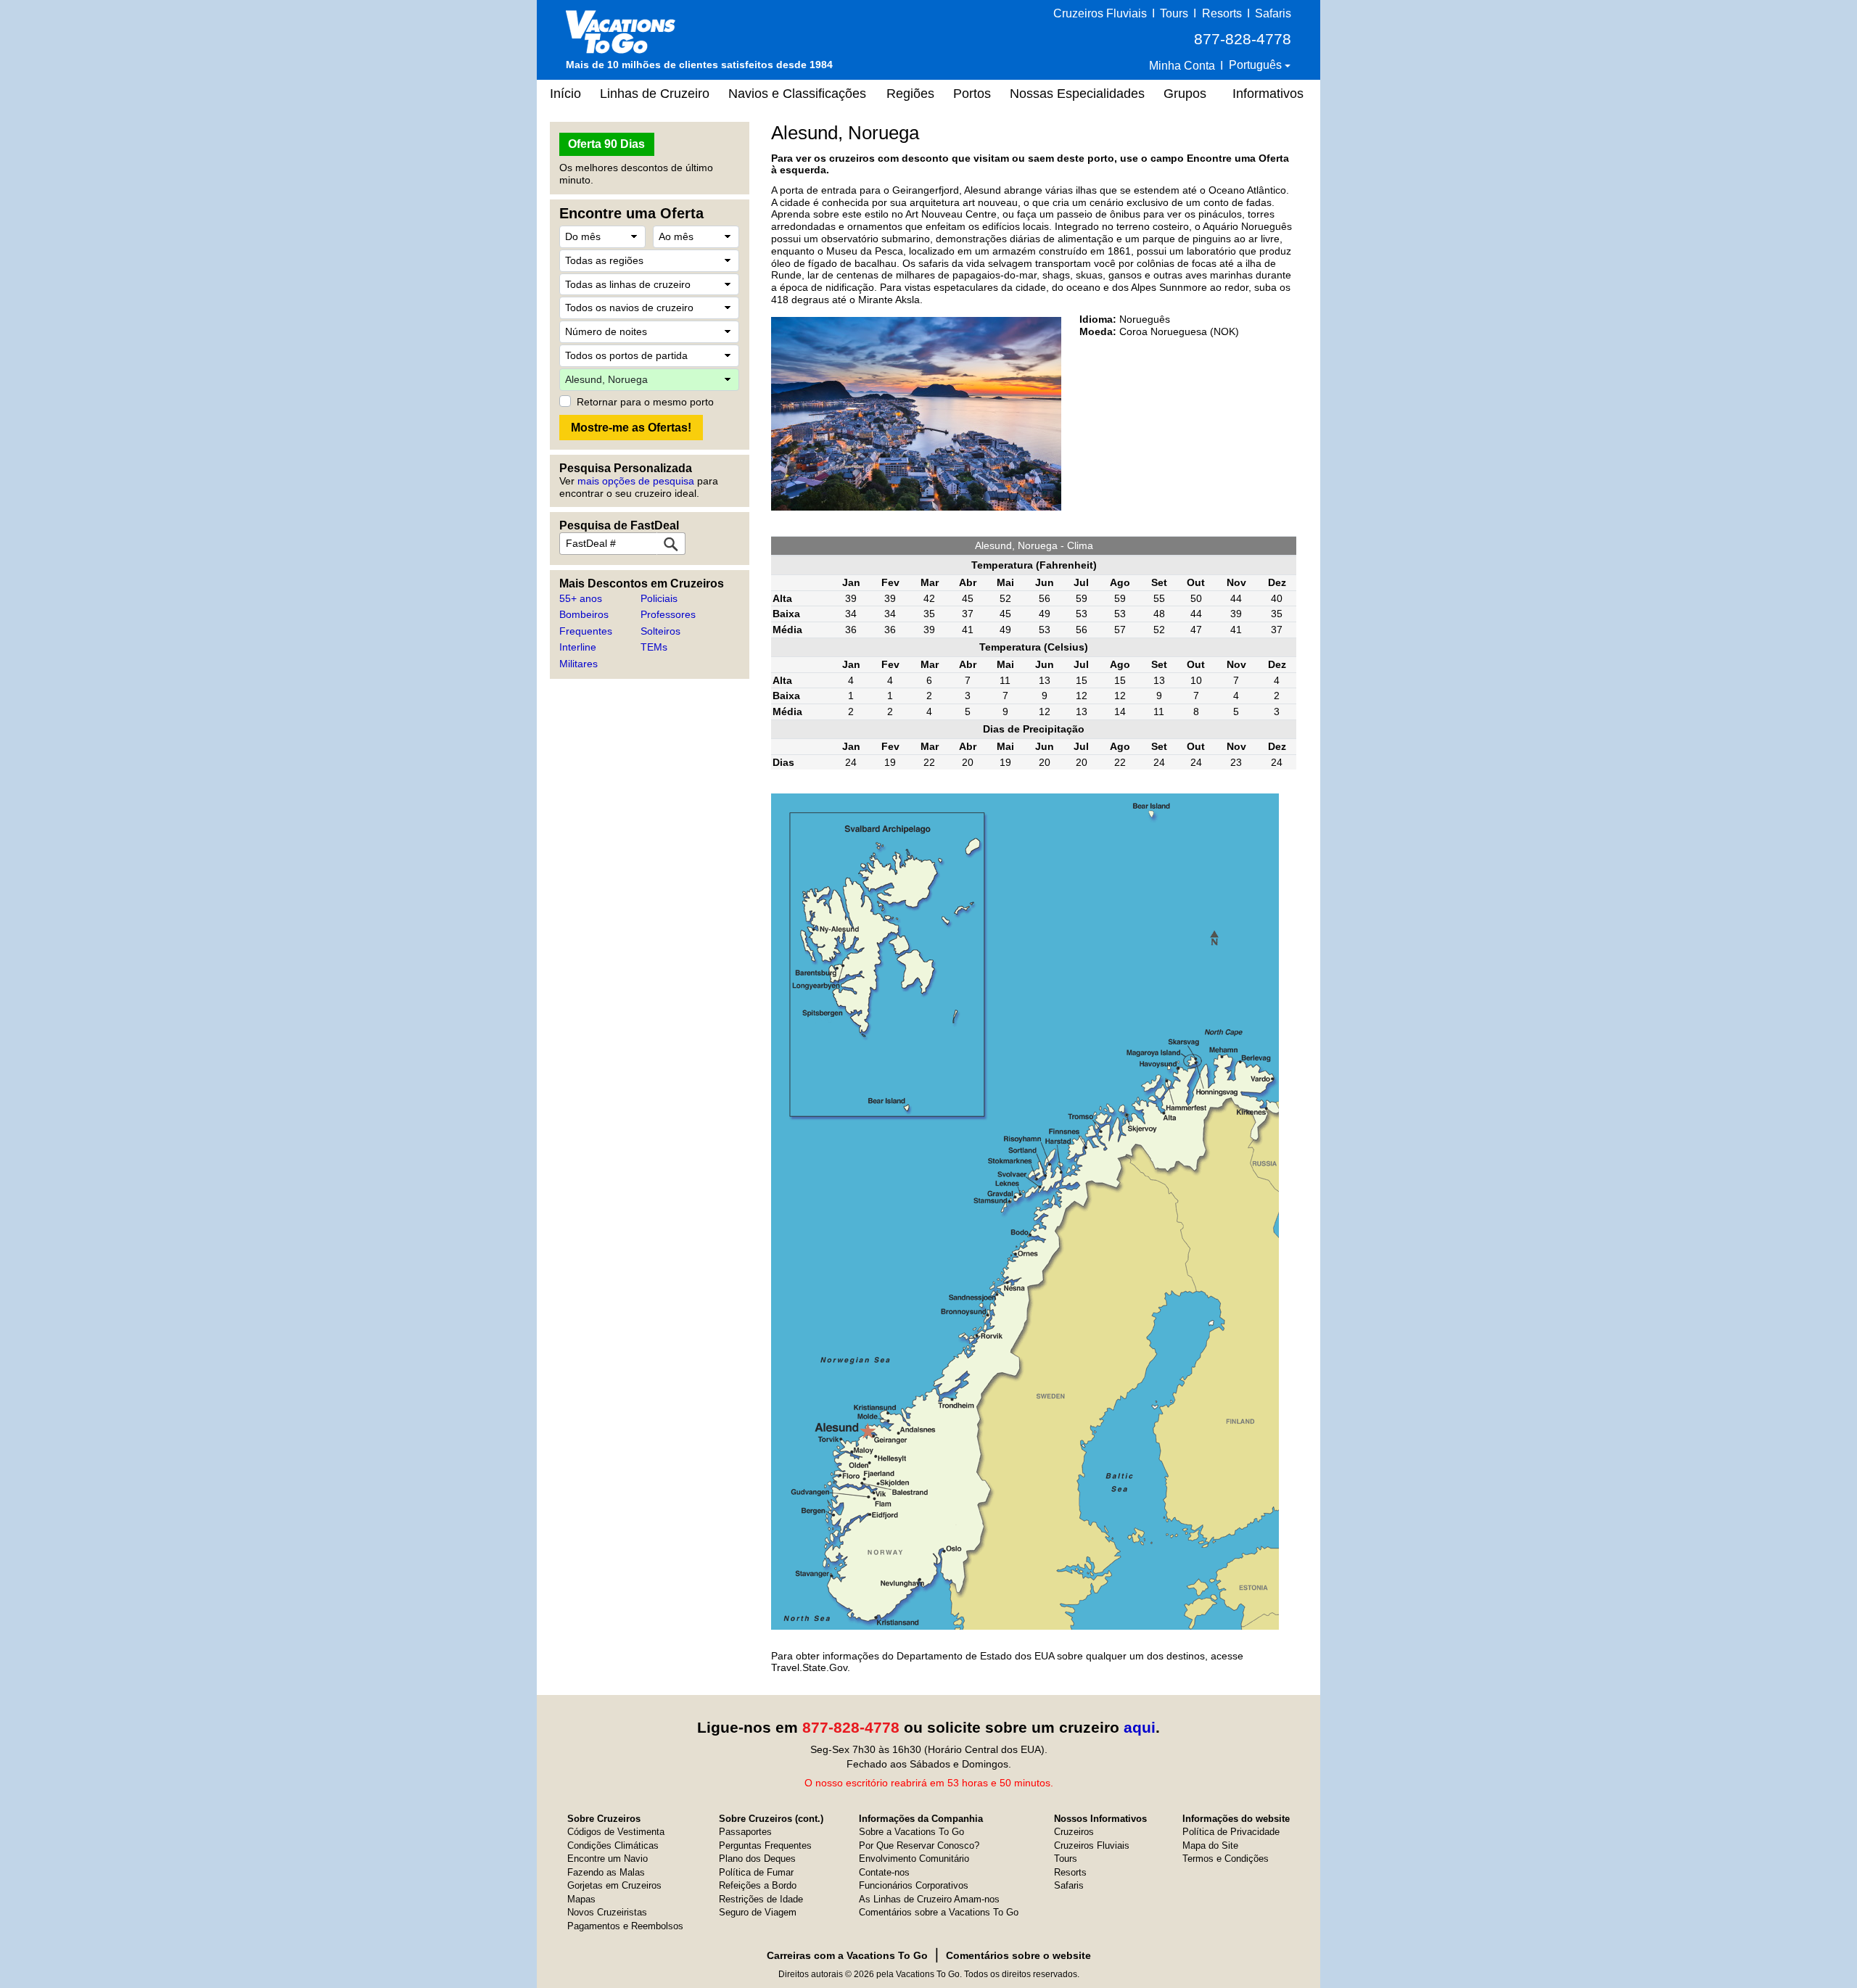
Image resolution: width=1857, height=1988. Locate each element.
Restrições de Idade (761, 1899)
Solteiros (660, 631)
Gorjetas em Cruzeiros (614, 1885)
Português (1257, 65)
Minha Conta (1182, 66)
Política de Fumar (756, 1872)
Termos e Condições (1226, 1859)
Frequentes (586, 631)
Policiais (659, 598)
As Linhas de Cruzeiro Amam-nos (929, 1899)
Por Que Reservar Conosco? (919, 1845)
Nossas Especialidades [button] (1077, 94)
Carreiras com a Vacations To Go (847, 1955)
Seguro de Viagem (758, 1912)
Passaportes (745, 1832)
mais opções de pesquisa (636, 481)
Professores (668, 614)
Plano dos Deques (757, 1859)
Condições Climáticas (613, 1845)
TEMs (654, 647)
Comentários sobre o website (1018, 1955)
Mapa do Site (1210, 1845)
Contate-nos (884, 1872)
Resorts (1222, 13)
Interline (578, 647)
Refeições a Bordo (758, 1885)
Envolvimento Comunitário (914, 1859)
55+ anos (581, 598)
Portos (972, 94)
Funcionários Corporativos (914, 1885)
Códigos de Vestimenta (616, 1832)
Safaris (1273, 13)
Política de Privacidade (1231, 1832)
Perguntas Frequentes (765, 1845)
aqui (1140, 1727)
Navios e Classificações (797, 94)
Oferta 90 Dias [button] (606, 144)
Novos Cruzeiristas (607, 1912)
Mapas (581, 1899)
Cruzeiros (1074, 1832)
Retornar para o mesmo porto (645, 402)
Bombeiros (584, 614)
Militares (578, 664)
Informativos (1268, 94)
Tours (1174, 13)
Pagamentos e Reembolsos (625, 1926)
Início (565, 94)
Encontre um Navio (608, 1859)
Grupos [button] (1185, 94)
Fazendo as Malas (606, 1872)
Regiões (910, 94)
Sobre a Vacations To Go (911, 1832)
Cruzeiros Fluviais (1100, 13)
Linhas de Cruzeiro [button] (655, 94)
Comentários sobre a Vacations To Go (939, 1912)
